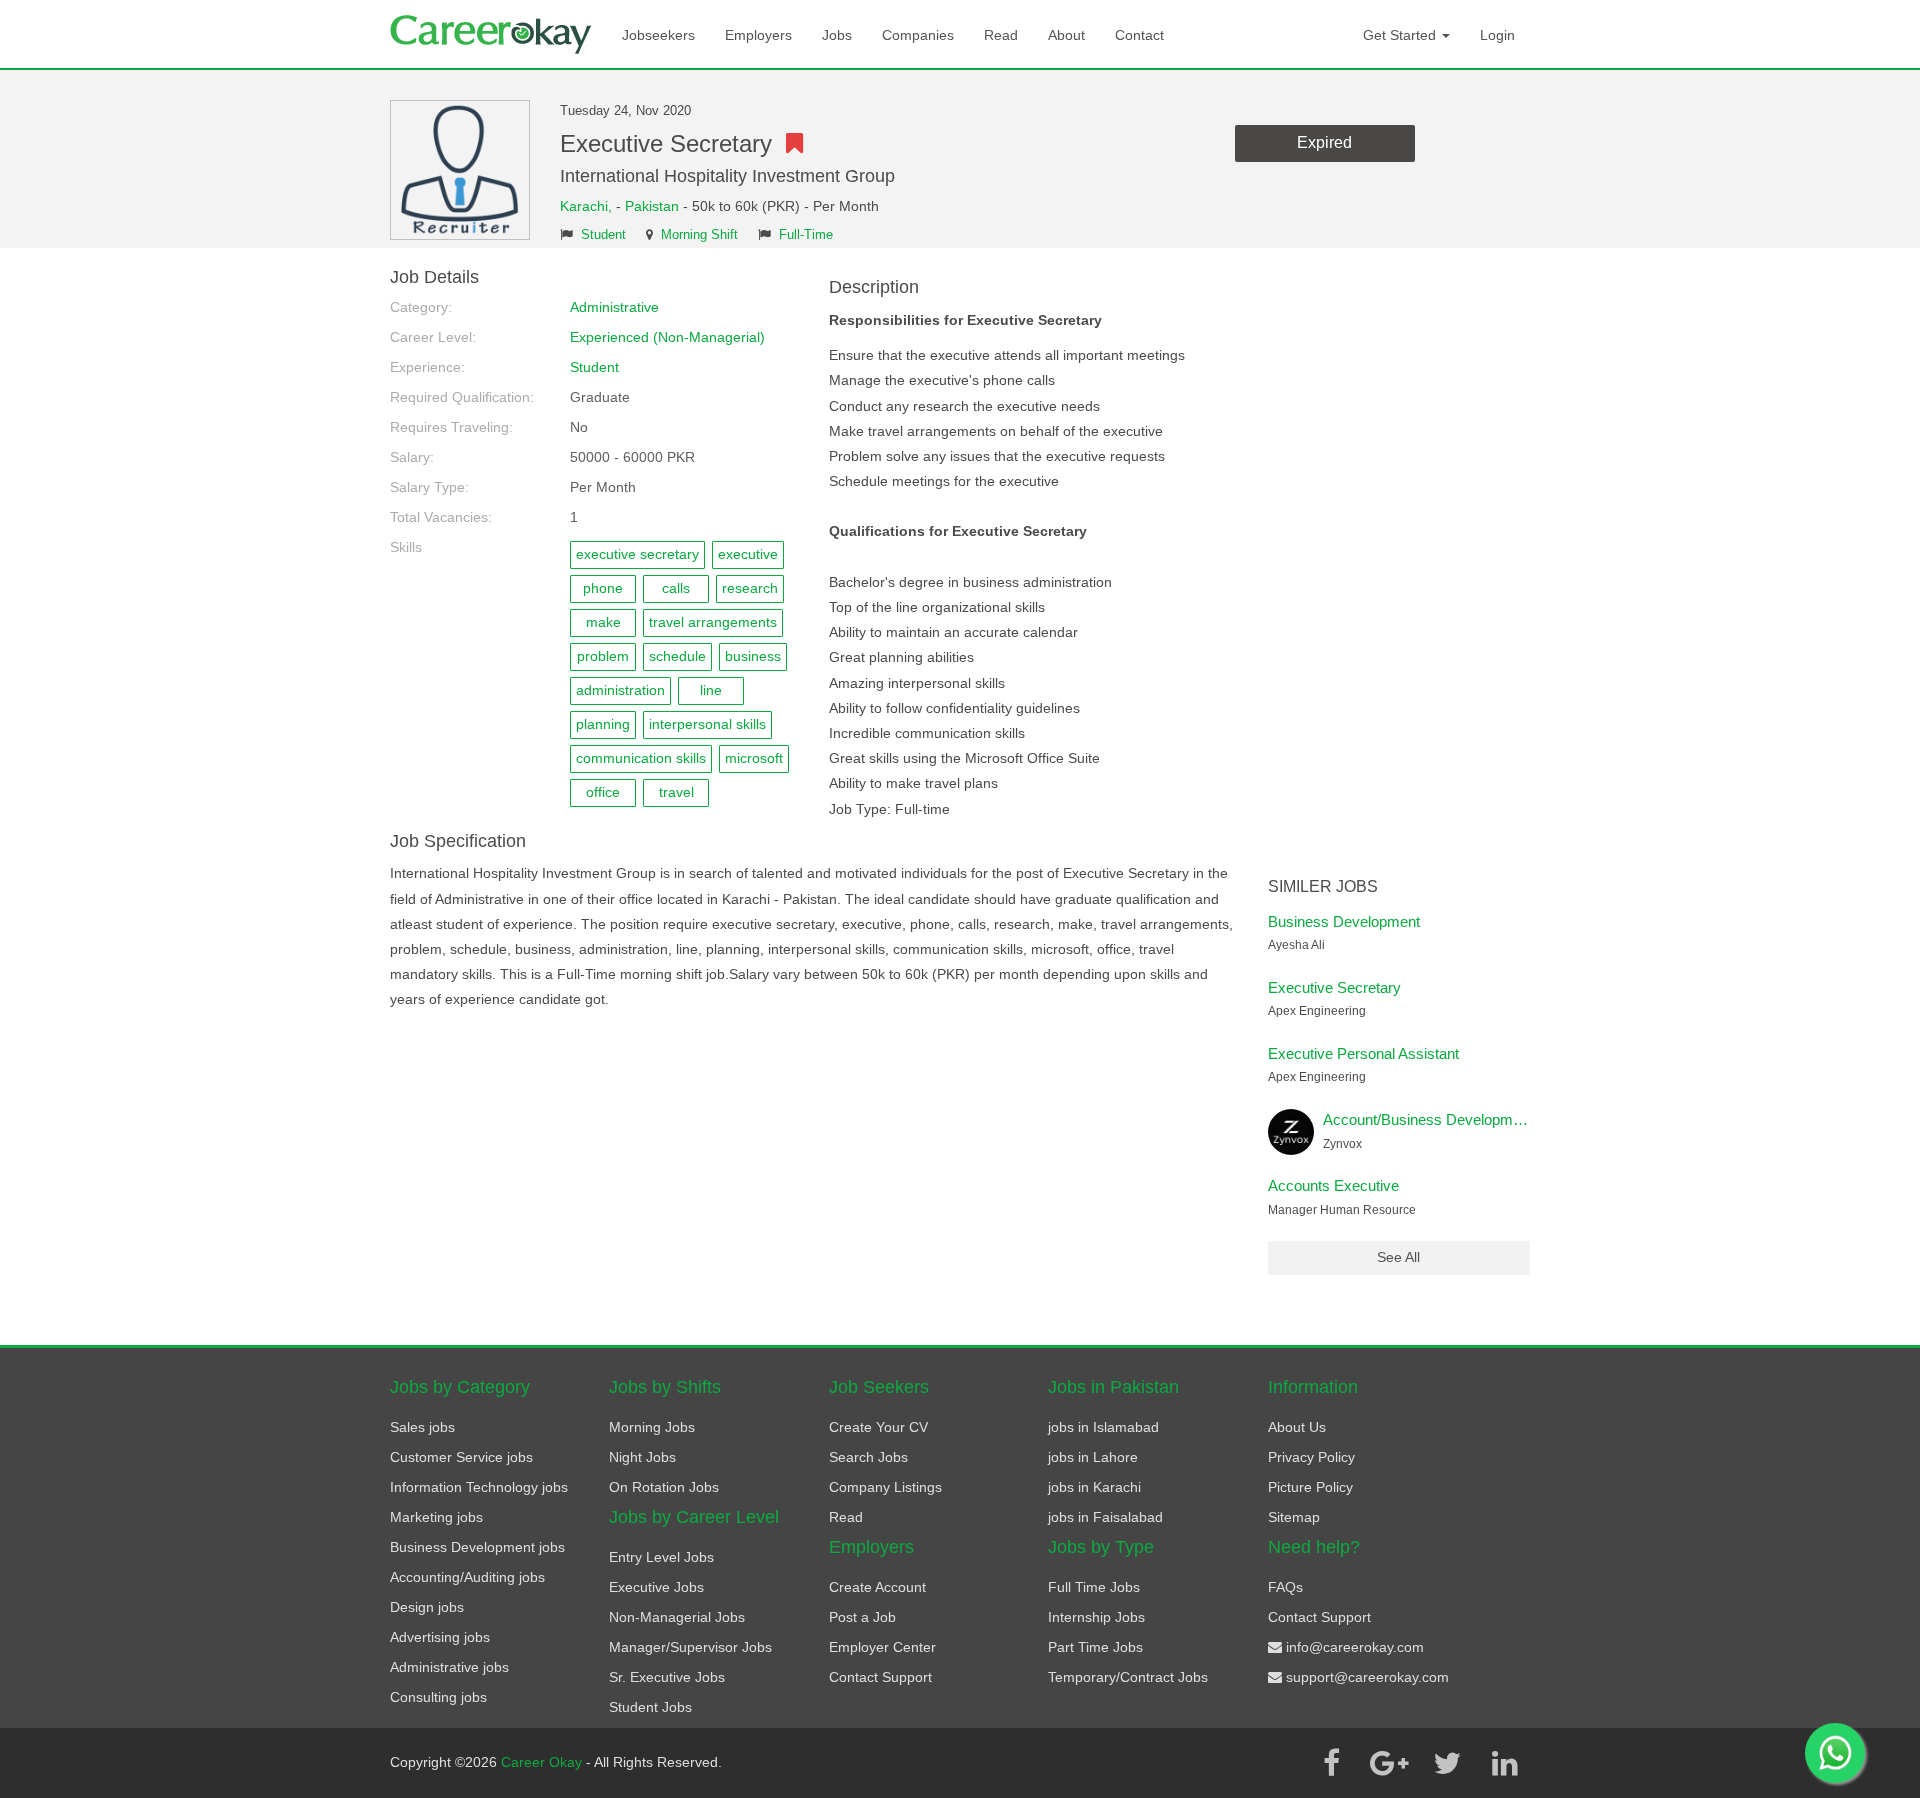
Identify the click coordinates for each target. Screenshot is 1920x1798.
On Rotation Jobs (664, 1487)
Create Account (877, 1587)
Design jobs (427, 1607)
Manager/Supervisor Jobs (690, 1647)
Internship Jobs (1096, 1617)
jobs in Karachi (1094, 1487)
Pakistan (652, 206)
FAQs (1285, 1587)
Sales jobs (422, 1427)
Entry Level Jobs (661, 1557)
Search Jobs (868, 1457)
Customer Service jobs (461, 1457)
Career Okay (543, 1762)
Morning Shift (699, 235)
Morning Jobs (652, 1427)
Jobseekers (658, 35)
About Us (1297, 1427)
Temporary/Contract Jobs (1128, 1677)
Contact (1139, 35)
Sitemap (1294, 1517)
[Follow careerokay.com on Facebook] (1331, 1763)
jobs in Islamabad (1103, 1427)
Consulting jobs (438, 1697)
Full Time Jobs (1094, 1587)
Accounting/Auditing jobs (467, 1577)
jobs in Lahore (1093, 1457)
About (1066, 35)
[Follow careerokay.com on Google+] (1389, 1763)
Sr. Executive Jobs (667, 1677)
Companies (918, 35)
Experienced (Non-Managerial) (667, 337)
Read (1001, 35)
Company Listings (885, 1487)
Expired (1324, 142)
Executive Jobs (656, 1587)
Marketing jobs (436, 1517)
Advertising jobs (440, 1637)
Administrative (614, 307)
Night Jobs (642, 1457)
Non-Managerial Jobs (677, 1617)
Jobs (837, 35)
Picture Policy (1310, 1487)
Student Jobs (650, 1707)
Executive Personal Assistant (1363, 1053)
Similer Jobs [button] (1323, 886)
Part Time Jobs (1095, 1647)
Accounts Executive (1333, 1185)
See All (1398, 1257)
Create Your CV (878, 1427)
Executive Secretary (1334, 987)
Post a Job (862, 1617)
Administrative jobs (449, 1667)
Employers (758, 35)
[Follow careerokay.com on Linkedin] (1505, 1763)
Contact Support (880, 1677)
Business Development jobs (477, 1547)
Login (1497, 35)
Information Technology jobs (479, 1487)
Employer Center (882, 1647)
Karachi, (588, 206)
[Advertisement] (1399, 568)
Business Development (1344, 921)
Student (603, 235)
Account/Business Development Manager (1459, 1119)
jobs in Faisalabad (1105, 1517)
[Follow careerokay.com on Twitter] (1447, 1763)
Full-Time (806, 235)
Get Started (1401, 35)
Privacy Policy (1311, 1457)
